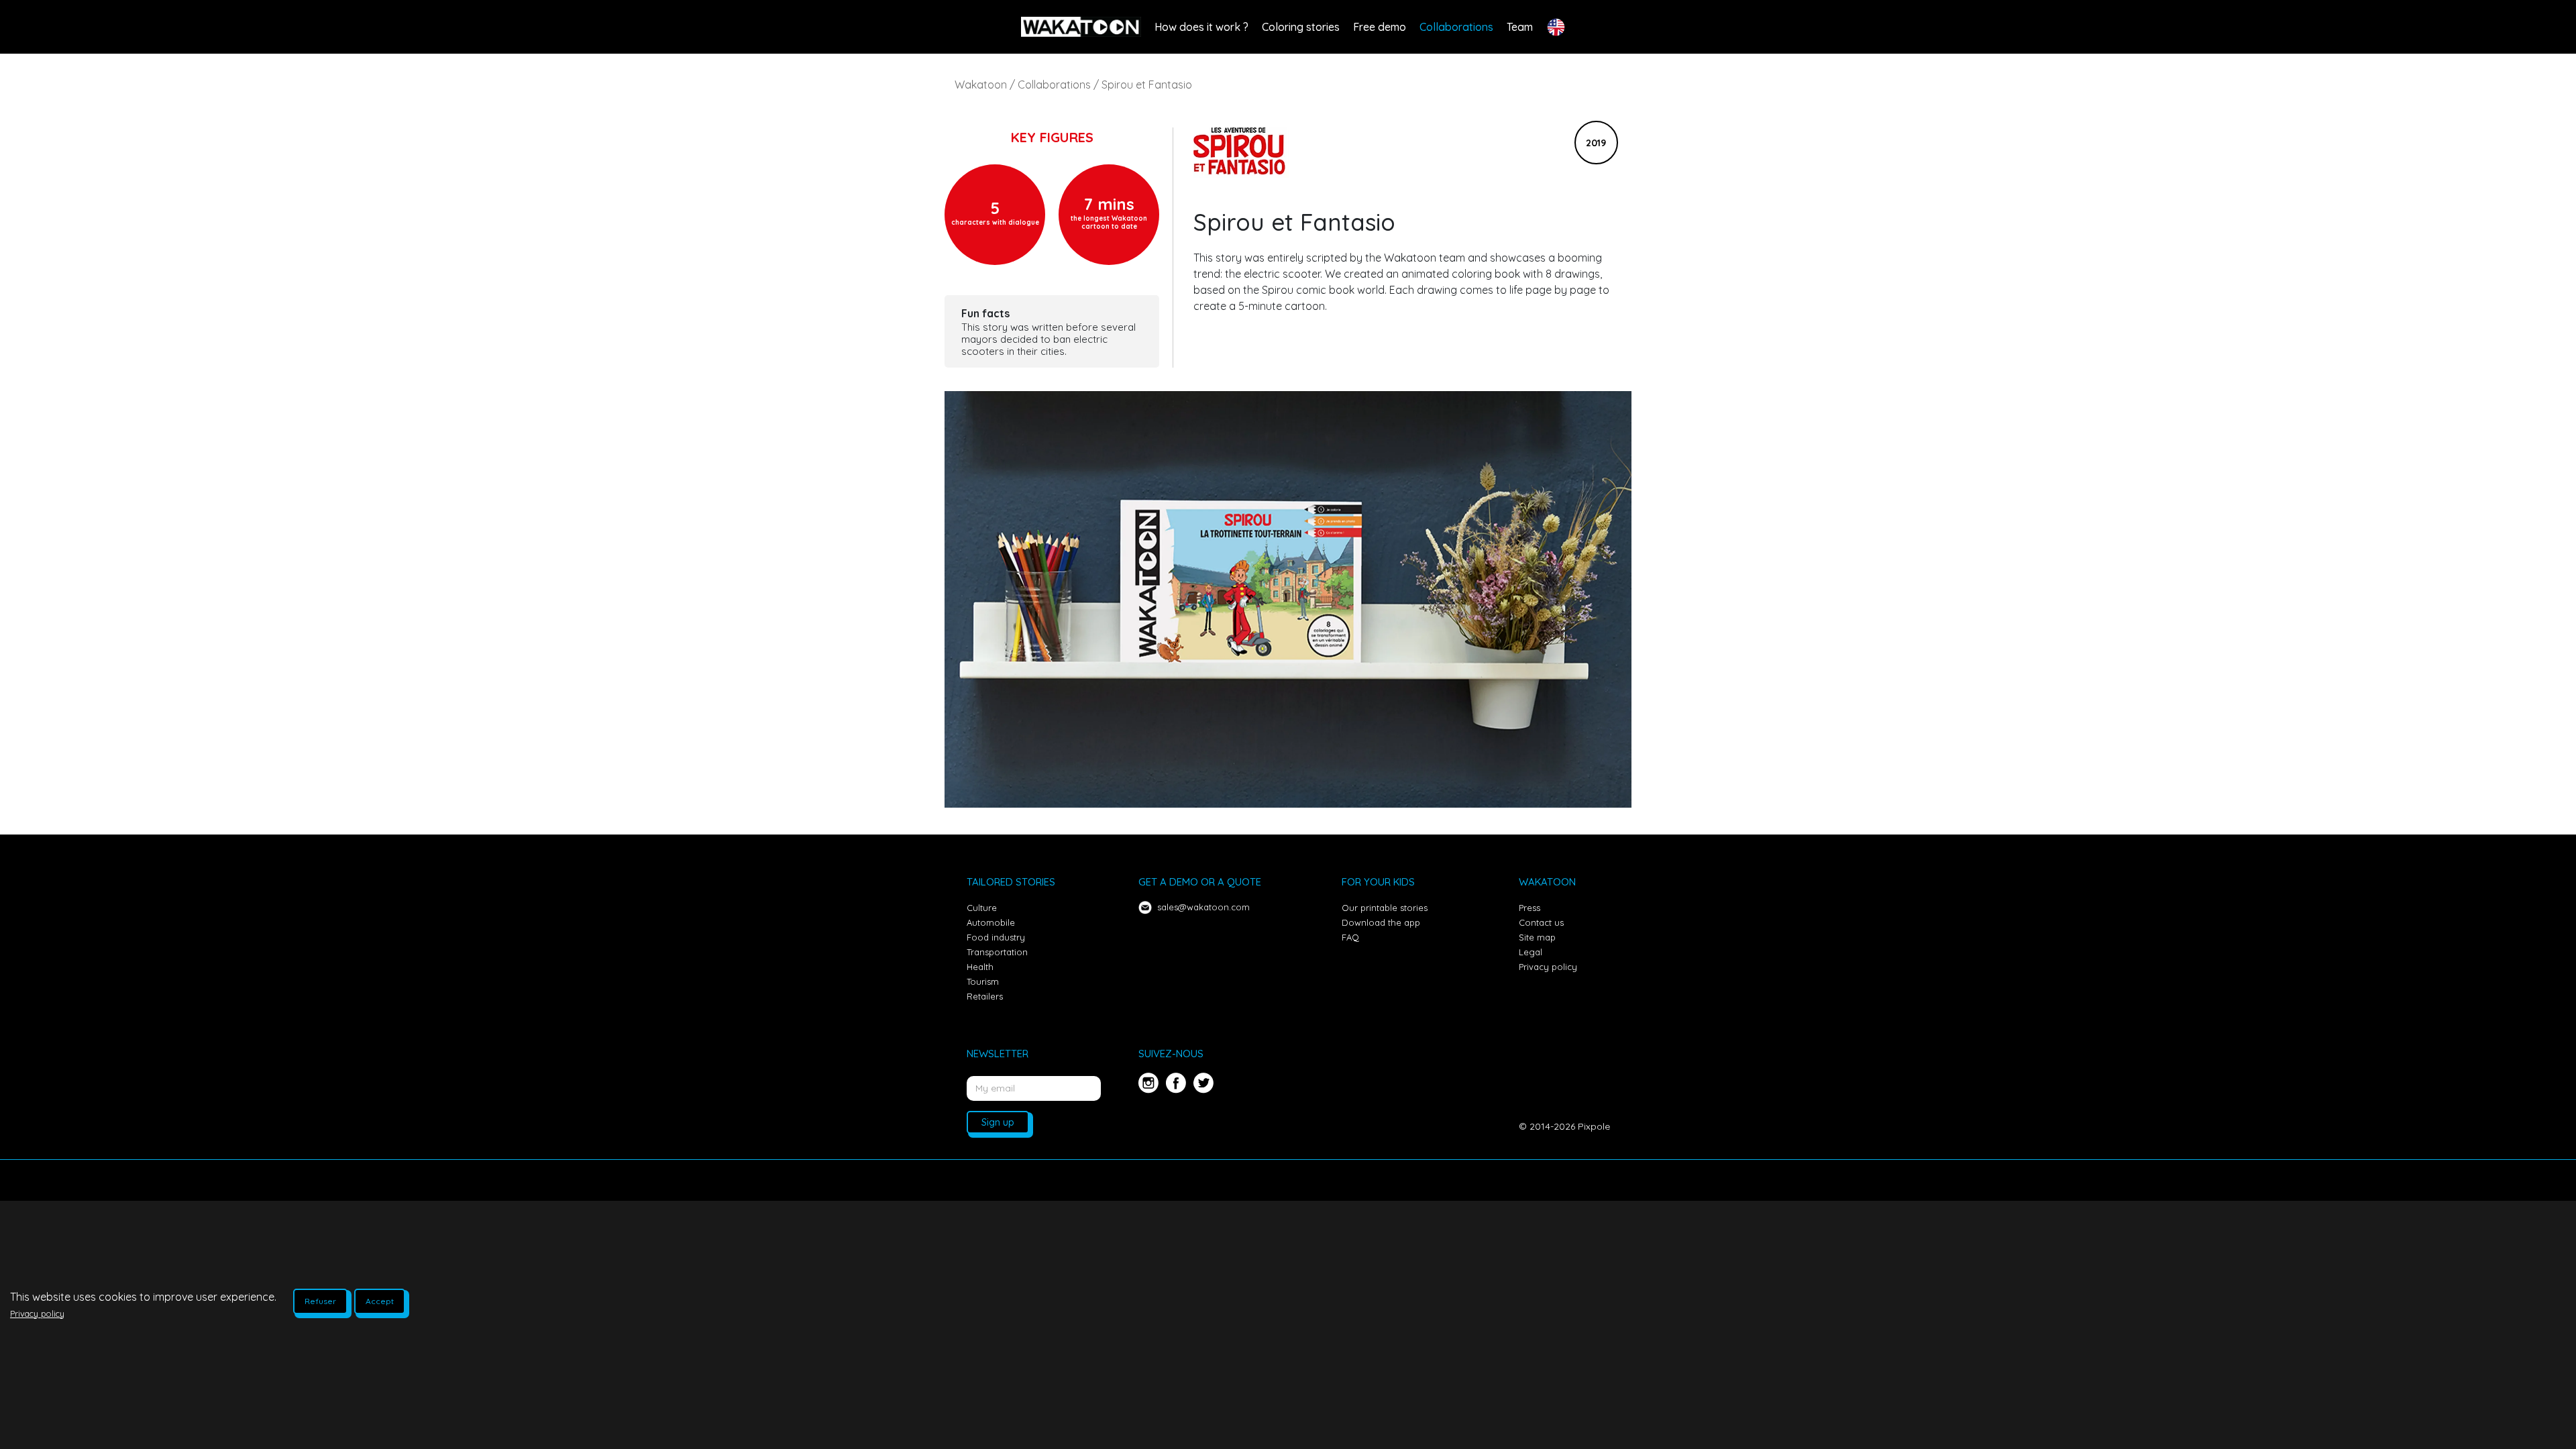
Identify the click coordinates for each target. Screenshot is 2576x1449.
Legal (1531, 952)
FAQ (1350, 937)
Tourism (983, 981)
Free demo (1380, 27)
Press (1529, 908)
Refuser (320, 1301)
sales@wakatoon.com (1203, 907)
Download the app (1381, 922)
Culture (982, 908)
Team (1520, 27)
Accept (380, 1301)
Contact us (1541, 922)
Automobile (991, 922)
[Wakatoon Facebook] (1174, 1089)
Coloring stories (1301, 27)
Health (980, 967)
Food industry (996, 937)
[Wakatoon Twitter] (1202, 1089)
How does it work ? (1201, 27)
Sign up (998, 1122)
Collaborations (1456, 27)
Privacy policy (1548, 967)
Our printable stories (1385, 908)
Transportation (997, 952)
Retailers (985, 996)
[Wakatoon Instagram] (1149, 1089)
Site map (1537, 937)
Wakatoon (981, 85)
